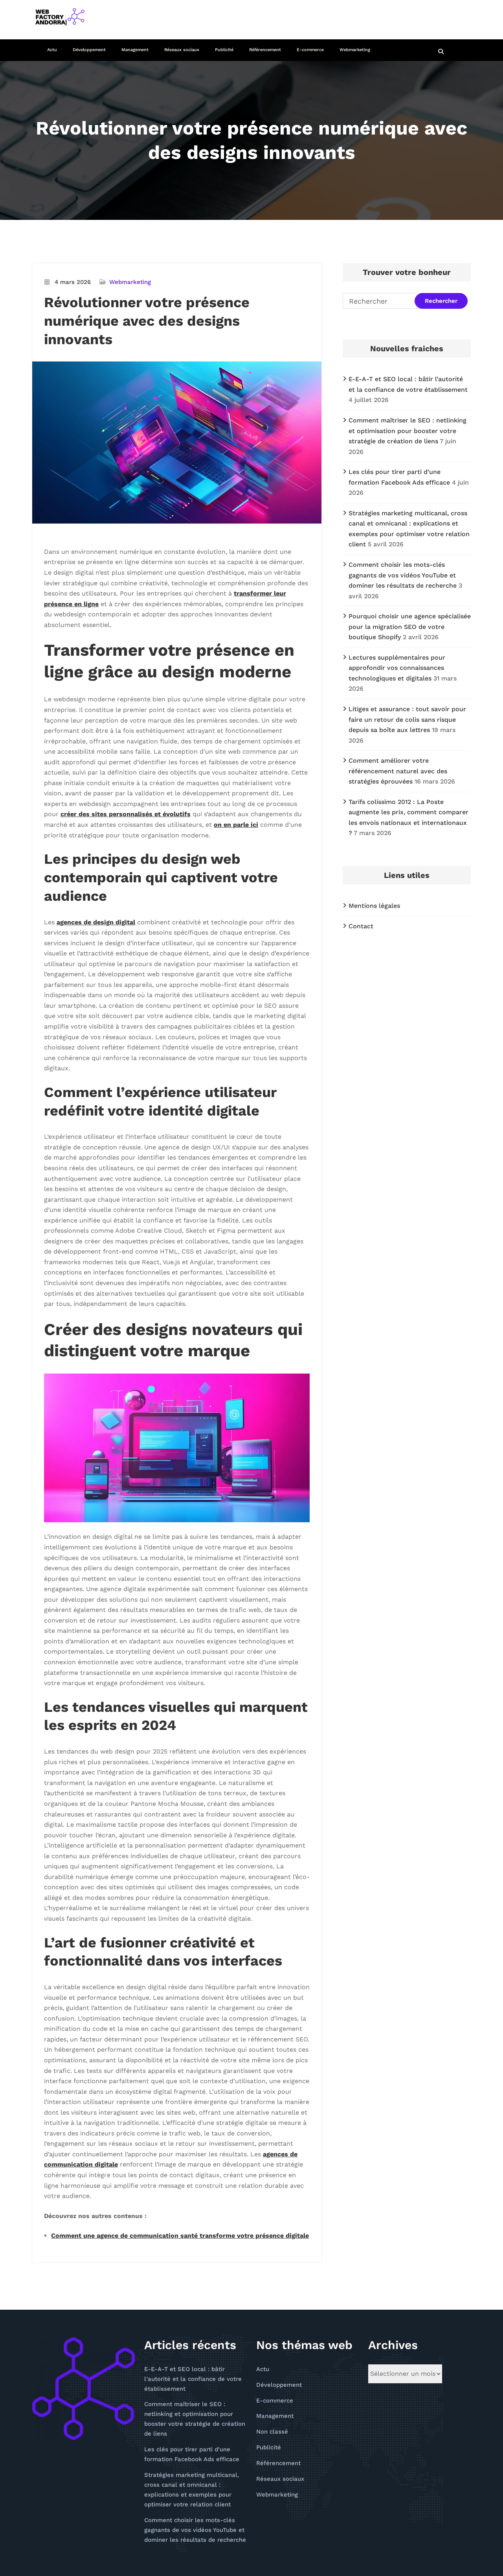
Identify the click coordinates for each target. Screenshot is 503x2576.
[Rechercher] (442, 52)
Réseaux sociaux (182, 50)
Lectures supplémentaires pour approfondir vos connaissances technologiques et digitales (397, 668)
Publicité (224, 50)
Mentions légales (374, 906)
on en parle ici (236, 825)
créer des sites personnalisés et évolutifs (126, 814)
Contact (361, 926)
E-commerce (310, 50)
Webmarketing (355, 50)
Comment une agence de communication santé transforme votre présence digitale (180, 2236)
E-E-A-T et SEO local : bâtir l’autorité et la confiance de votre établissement (193, 2379)
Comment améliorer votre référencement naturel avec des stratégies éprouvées (398, 771)
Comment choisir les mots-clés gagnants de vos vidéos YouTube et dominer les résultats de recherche (403, 575)
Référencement (265, 50)
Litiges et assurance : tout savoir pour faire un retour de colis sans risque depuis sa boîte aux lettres (407, 719)
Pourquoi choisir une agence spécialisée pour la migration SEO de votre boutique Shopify (410, 627)
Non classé (272, 2432)
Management (135, 50)
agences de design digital (96, 922)
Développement (89, 50)
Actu (52, 50)
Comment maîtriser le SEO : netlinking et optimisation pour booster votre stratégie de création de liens (408, 431)
